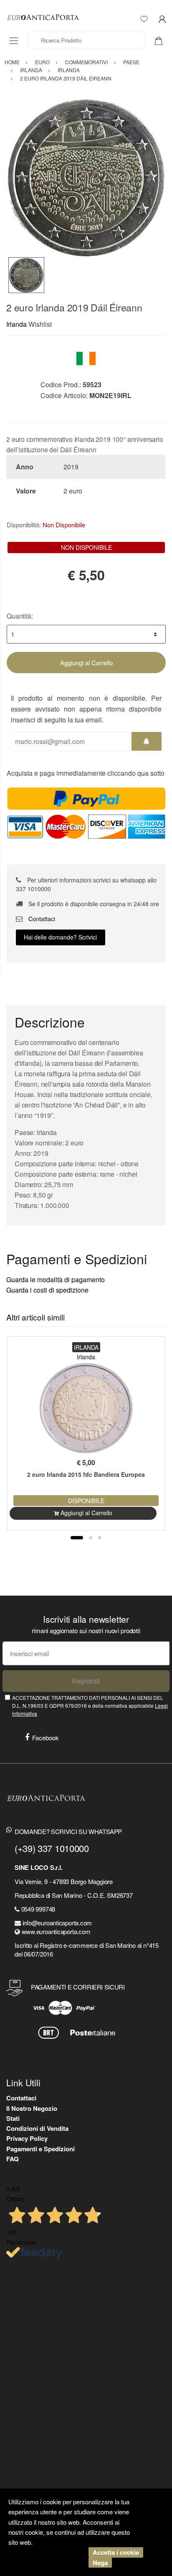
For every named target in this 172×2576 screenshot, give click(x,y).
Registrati (86, 1681)
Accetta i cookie (116, 2552)
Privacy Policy (27, 2138)
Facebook (46, 1738)
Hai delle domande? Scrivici (60, 937)
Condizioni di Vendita (37, 2128)
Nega (100, 2563)
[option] (86, 178)
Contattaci (41, 919)
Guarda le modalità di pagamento (56, 1279)
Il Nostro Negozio (32, 2108)
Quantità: (20, 616)
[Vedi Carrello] (162, 40)
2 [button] (91, 1538)
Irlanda (16, 324)
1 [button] (77, 1538)
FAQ (13, 2159)
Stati (13, 2118)
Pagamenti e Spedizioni (40, 2149)
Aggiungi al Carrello (86, 663)
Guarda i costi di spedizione (47, 1290)
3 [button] (100, 1538)
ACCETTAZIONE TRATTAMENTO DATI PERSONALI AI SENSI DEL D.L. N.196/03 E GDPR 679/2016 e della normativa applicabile (90, 1706)
